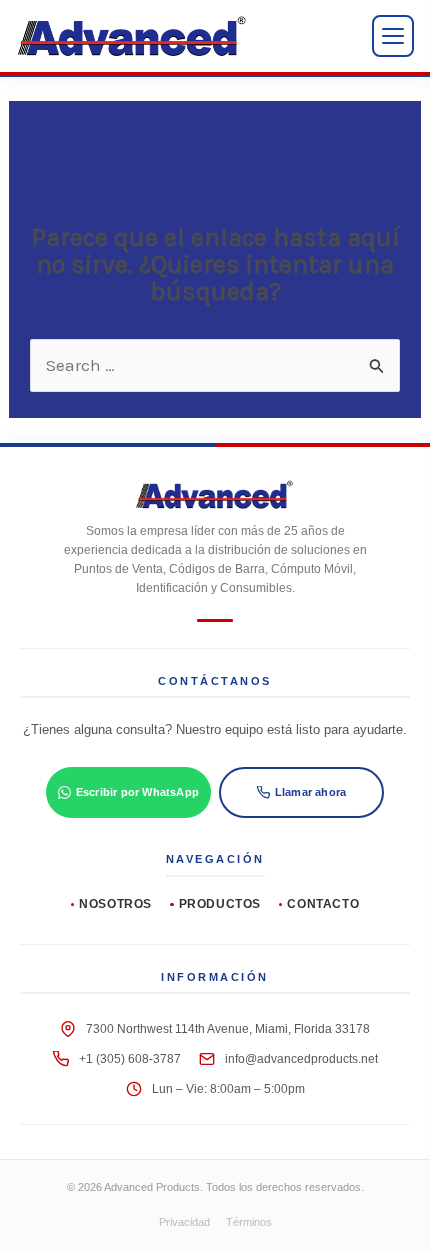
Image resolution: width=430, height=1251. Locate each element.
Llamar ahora (310, 792)
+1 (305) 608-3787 (130, 1059)
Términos (249, 1222)
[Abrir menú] (393, 36)
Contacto (323, 904)
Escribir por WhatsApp (137, 792)
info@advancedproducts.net (301, 1059)
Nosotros (115, 904)
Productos (220, 904)
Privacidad (184, 1222)
